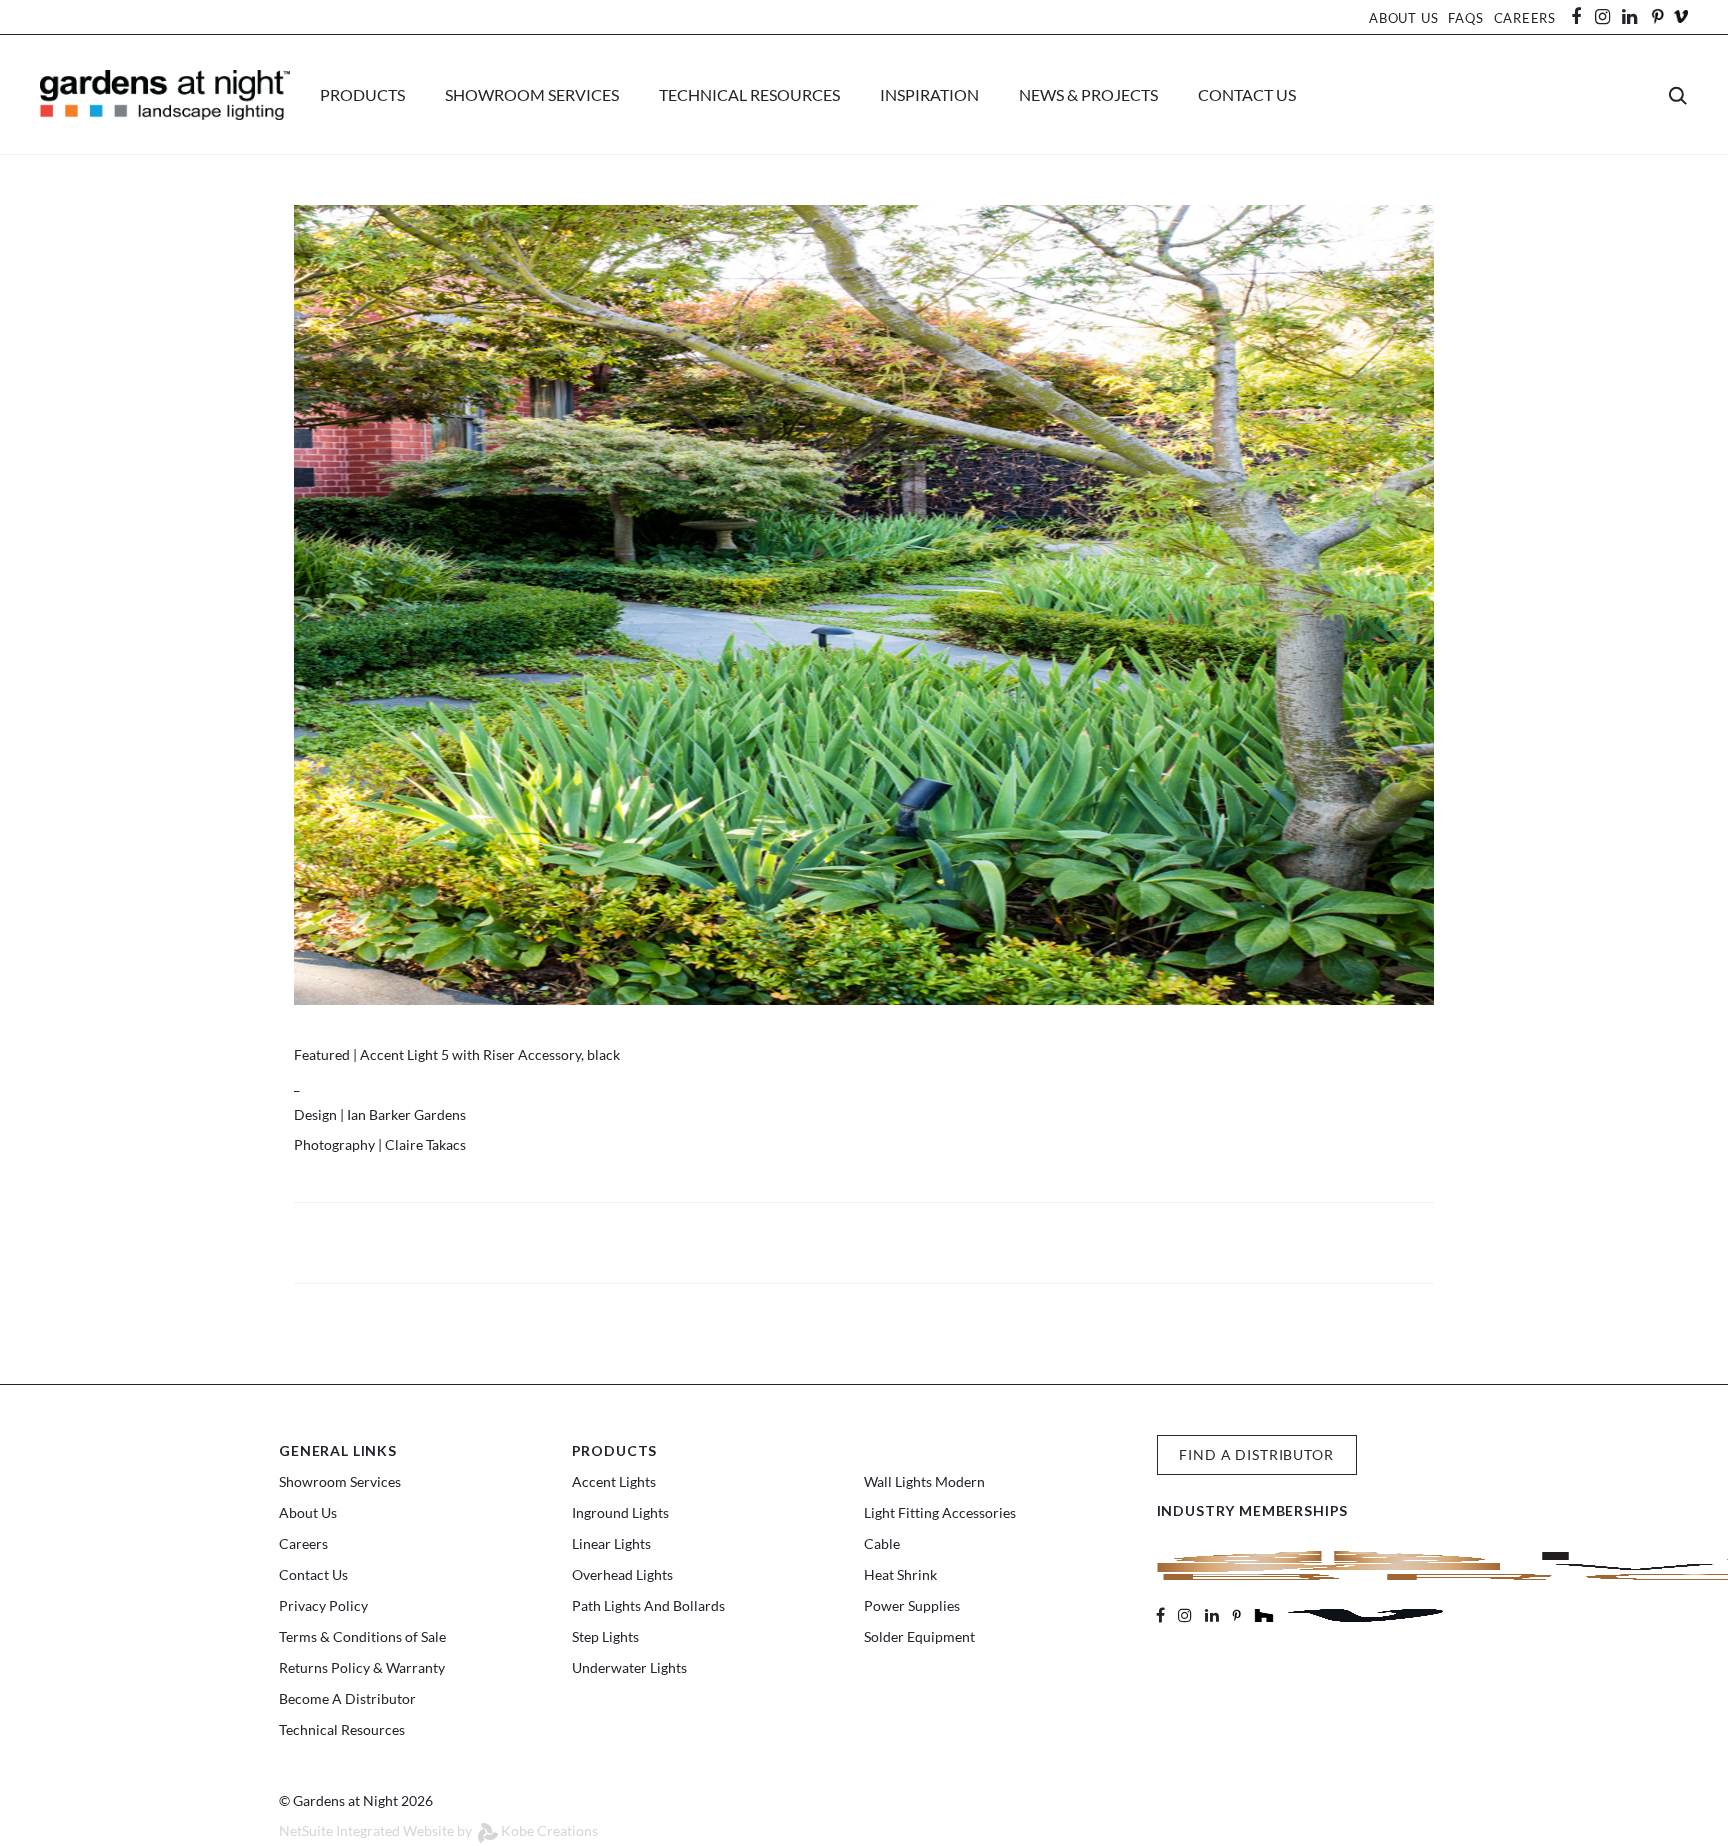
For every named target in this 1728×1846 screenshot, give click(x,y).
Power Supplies (912, 1605)
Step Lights (605, 1636)
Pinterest (1657, 16)
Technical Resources (749, 94)
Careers (1525, 18)
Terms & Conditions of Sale (362, 1636)
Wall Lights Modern (924, 1481)
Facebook (1583, 17)
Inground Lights (620, 1512)
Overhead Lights (622, 1574)
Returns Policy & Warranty (362, 1667)
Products (362, 94)
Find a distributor (1256, 1454)
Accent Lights (614, 1481)
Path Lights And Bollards (648, 1605)
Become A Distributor (347, 1698)
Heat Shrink (900, 1574)
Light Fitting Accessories (940, 1512)
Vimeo (1681, 16)
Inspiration (929, 94)
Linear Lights (611, 1543)
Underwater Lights (629, 1667)
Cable (882, 1543)
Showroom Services (532, 94)
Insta (1603, 17)
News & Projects (1088, 94)
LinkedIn (1639, 17)
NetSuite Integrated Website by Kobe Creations (438, 1830)
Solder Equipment (919, 1636)
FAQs (1465, 18)
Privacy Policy (323, 1605)
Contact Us (1247, 94)
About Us (1403, 18)
